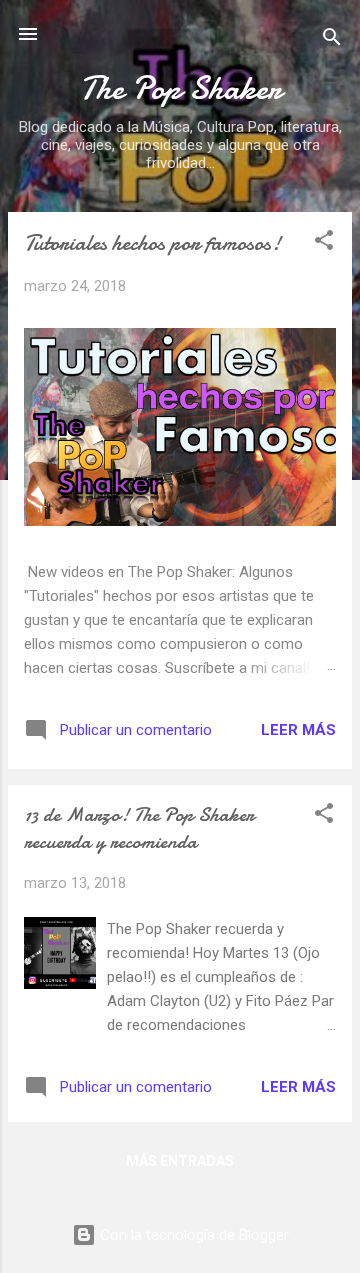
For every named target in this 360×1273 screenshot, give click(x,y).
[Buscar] (332, 40)
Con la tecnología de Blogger (192, 1235)
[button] (324, 243)
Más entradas (180, 1161)
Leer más (298, 730)
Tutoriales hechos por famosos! (152, 243)
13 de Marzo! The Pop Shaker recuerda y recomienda (139, 828)
